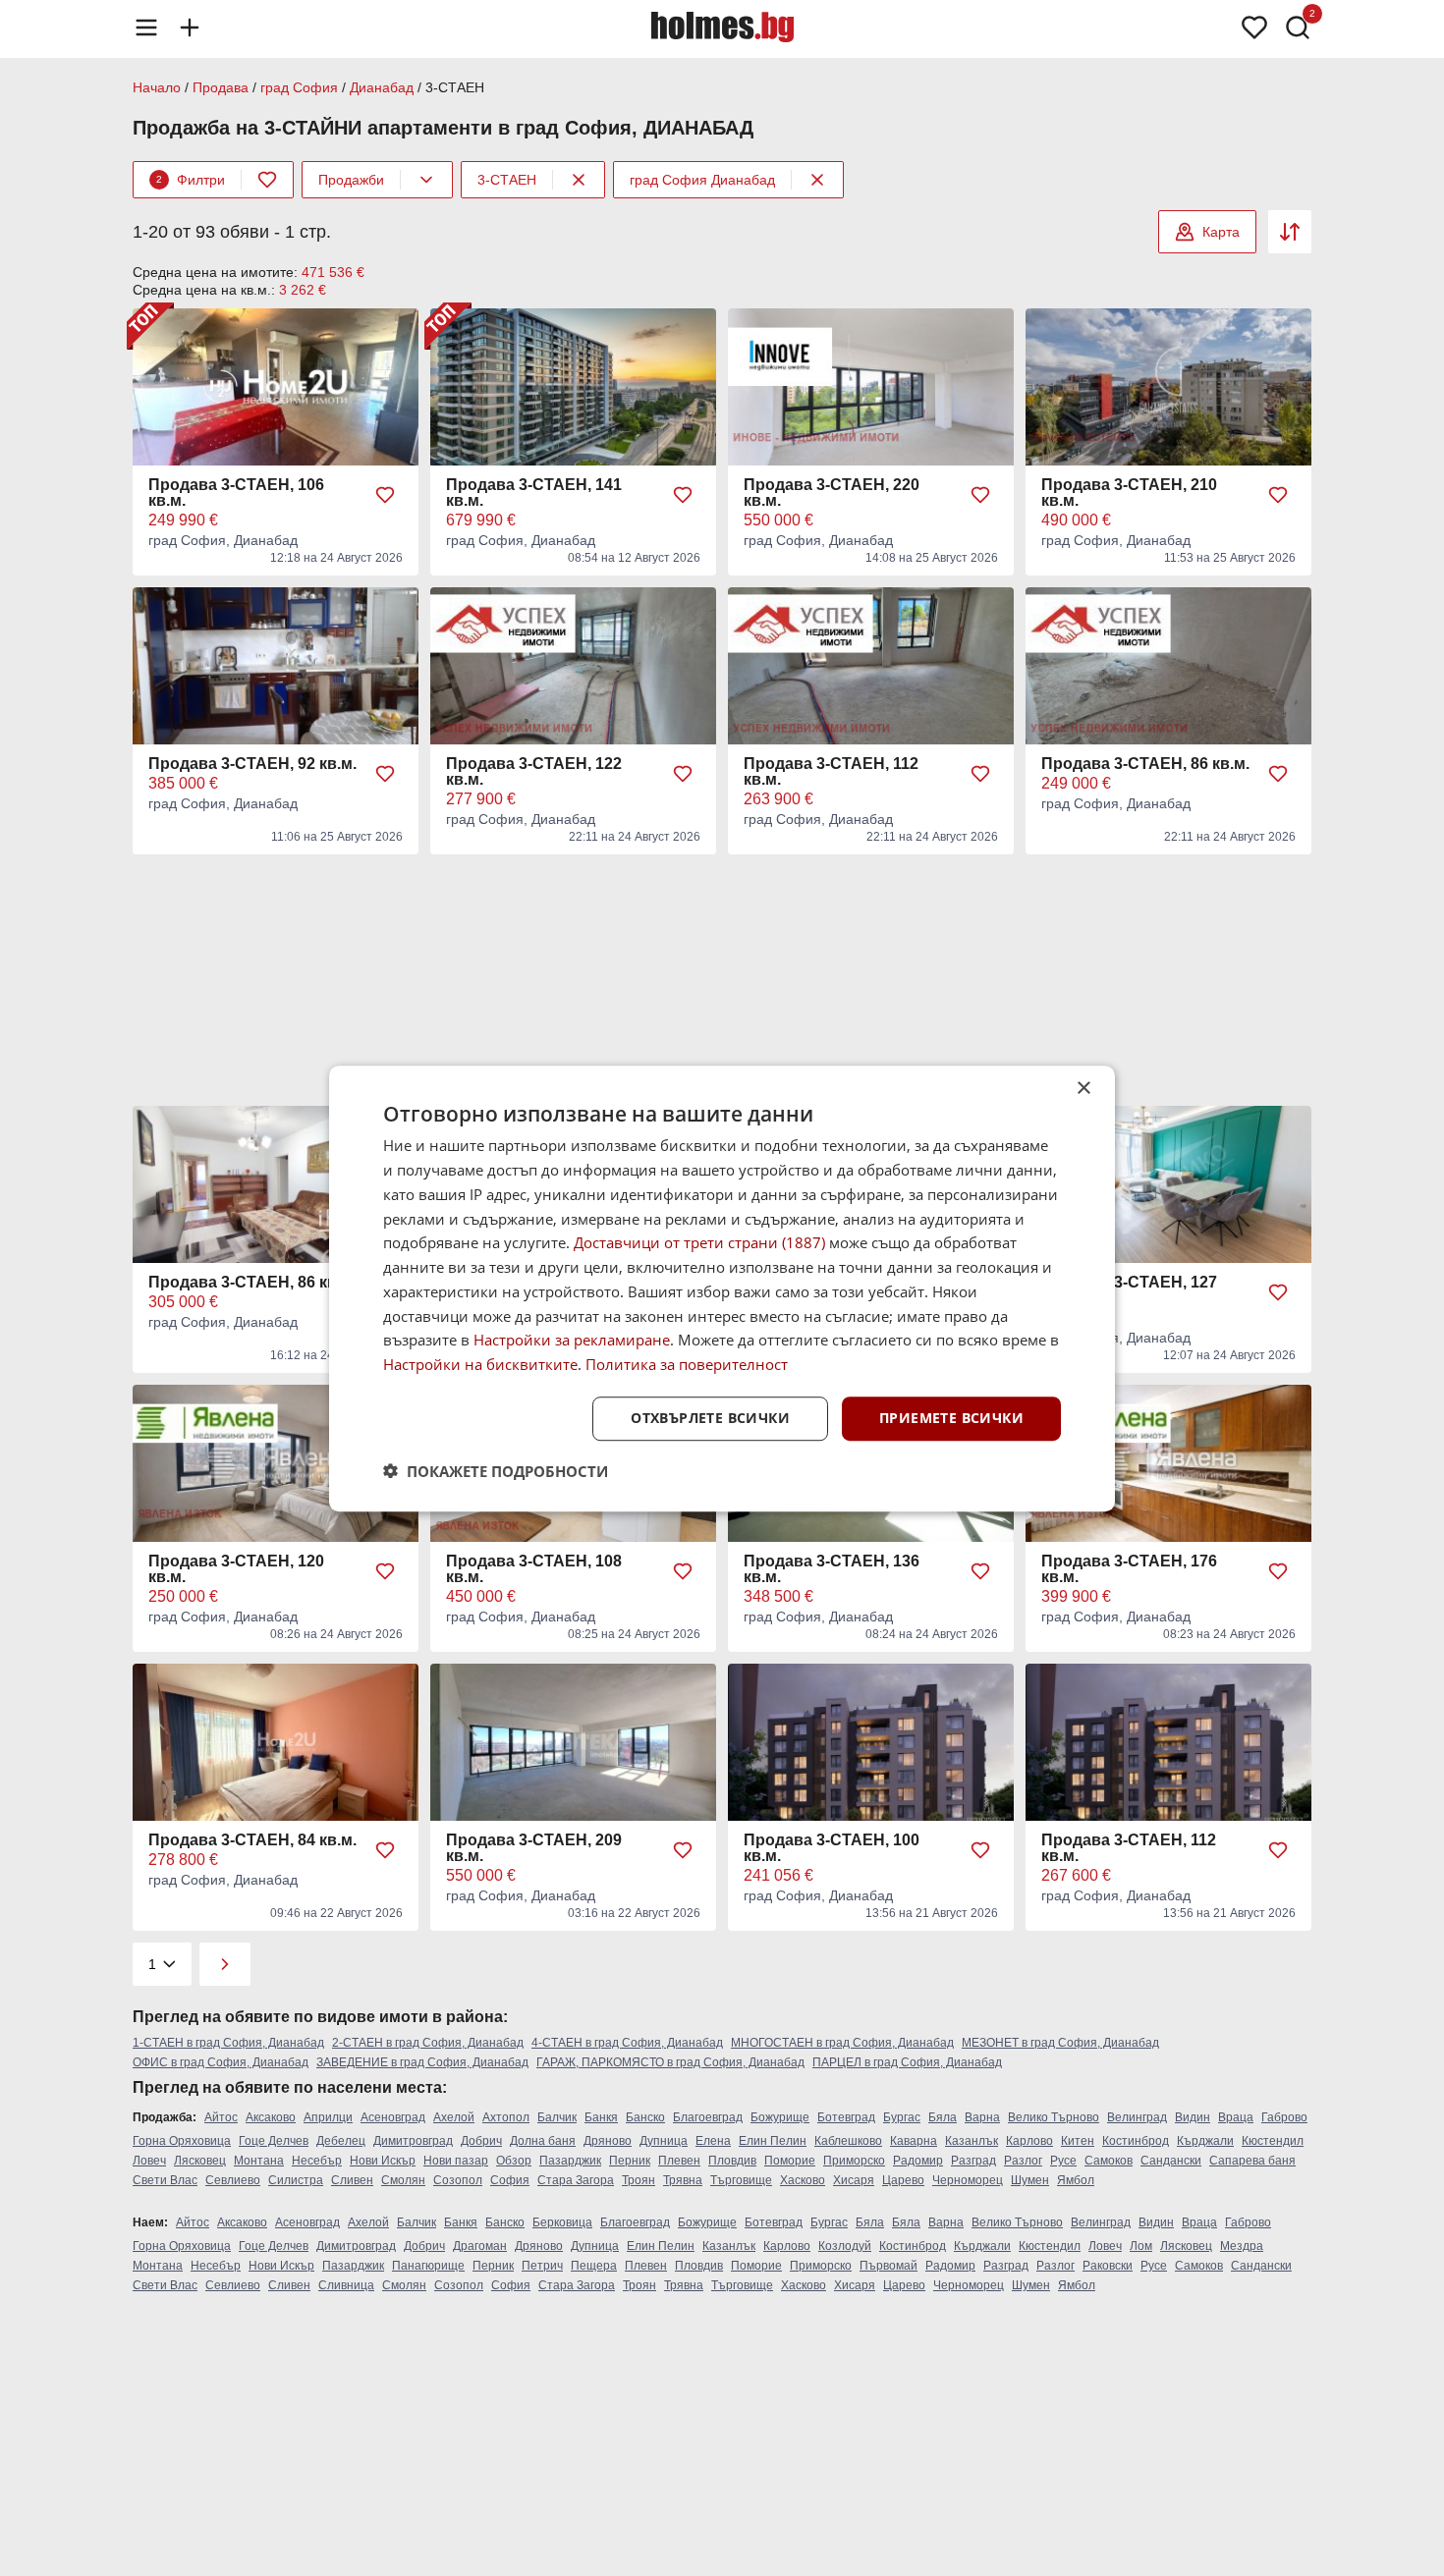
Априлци (328, 2117)
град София (299, 87)
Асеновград (393, 2117)
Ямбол (1076, 2180)
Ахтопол (506, 2117)
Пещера (594, 2266)
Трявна (683, 2180)
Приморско (854, 2161)
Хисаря (854, 2180)
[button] (496, 1470)
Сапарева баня (1252, 2161)
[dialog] (722, 1288)
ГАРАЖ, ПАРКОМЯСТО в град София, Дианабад (670, 2062)
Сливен (352, 2180)
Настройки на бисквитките (480, 1364)
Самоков (1109, 2161)
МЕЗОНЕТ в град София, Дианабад (1060, 2043)
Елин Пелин (773, 2141)
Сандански (1171, 2161)
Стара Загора (576, 2180)
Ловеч (149, 2161)
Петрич (542, 2266)
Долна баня (543, 2141)
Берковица (562, 2222)
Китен (1078, 2141)
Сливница (346, 2285)
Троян (639, 2180)
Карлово (1029, 2141)
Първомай (889, 2266)
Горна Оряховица (182, 2141)
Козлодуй (845, 2246)
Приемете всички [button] (951, 1418)
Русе (1063, 2161)
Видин (1193, 2117)
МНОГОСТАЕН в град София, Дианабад (842, 2043)
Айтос (221, 2117)
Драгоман (480, 2246)
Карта (1221, 232)
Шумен (1030, 2180)
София (510, 2180)
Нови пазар (456, 2161)
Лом (1141, 2246)
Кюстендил (1273, 2141)
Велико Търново (1054, 2117)
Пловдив (732, 2161)
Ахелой (454, 2117)
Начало (157, 87)
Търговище (741, 2180)
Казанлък (972, 2141)
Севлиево (233, 2180)
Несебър (317, 2161)
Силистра (296, 2180)
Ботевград (846, 2117)
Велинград (1137, 2117)
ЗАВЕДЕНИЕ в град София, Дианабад (422, 2062)
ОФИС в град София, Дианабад (221, 2062)
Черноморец (968, 2180)
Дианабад (382, 87)
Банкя (601, 2117)
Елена (713, 2141)
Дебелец (341, 2141)
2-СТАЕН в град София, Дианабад (428, 2043)
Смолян (403, 2180)
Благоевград (708, 2117)
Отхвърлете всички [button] (710, 1418)
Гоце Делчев (274, 2141)
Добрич (481, 2141)
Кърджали (1205, 2141)
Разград (973, 2161)
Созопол (458, 2180)
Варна (982, 2117)
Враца (1236, 2117)
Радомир (918, 2161)
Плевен (679, 2161)
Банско (645, 2117)
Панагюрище (428, 2266)
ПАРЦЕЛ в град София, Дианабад (907, 2062)
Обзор (514, 2161)
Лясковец (200, 2161)
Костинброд (1136, 2141)
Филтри (191, 180)
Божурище (780, 2117)
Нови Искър (383, 2161)
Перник (630, 2161)
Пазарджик (570, 2161)
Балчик (557, 2117)
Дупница (664, 2141)
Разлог (1023, 2161)
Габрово (1284, 2117)
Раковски (1108, 2266)
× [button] (1083, 1089)
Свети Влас (165, 2180)
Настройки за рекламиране (572, 1340)
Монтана (259, 2161)
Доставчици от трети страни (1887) (699, 1242)
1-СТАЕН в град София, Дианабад (228, 2043)
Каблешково (848, 2141)
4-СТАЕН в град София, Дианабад (627, 2043)
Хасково (803, 2180)
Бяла (943, 2117)
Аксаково (271, 2117)
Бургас (902, 2117)
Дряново (608, 2141)
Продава (221, 87)
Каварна (914, 2141)
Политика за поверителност (687, 1364)
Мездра (1242, 2246)
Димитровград (413, 2141)
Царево (903, 2180)
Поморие (790, 2161)
